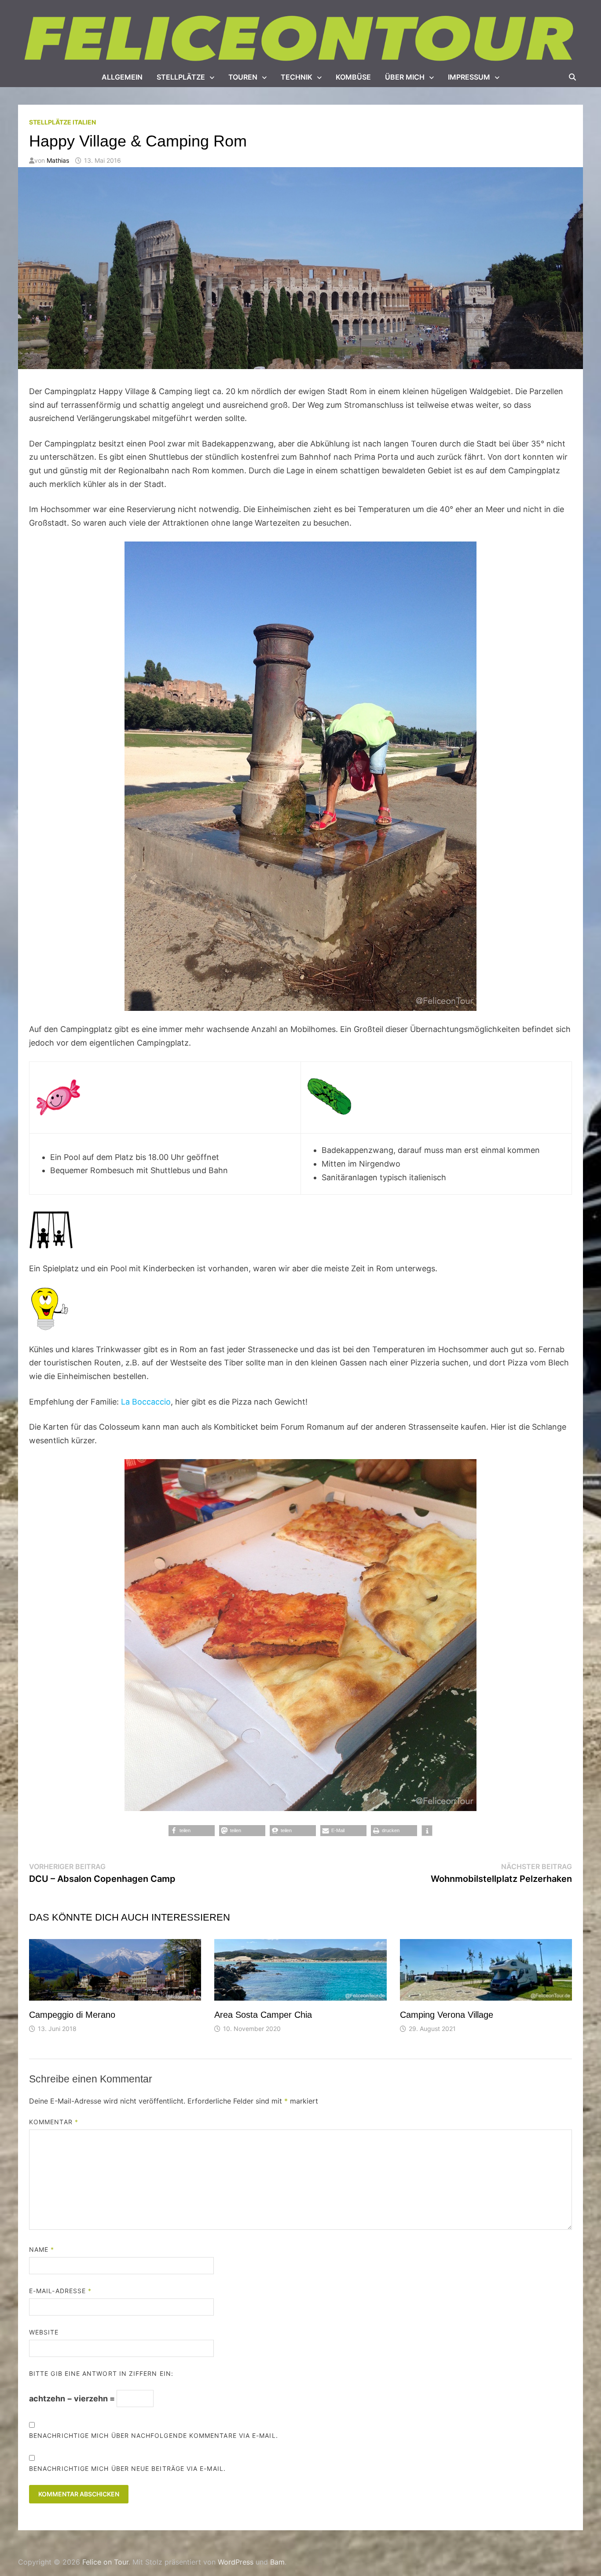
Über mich (405, 77)
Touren (243, 77)
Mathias (58, 160)
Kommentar (54, 2122)
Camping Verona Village (447, 2015)
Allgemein (122, 77)
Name (42, 2249)
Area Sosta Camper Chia (263, 2015)
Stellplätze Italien (62, 122)
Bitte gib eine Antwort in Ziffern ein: (101, 2373)
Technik (297, 77)
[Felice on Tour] (300, 39)
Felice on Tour (105, 2562)
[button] (192, 1831)
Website (44, 2332)
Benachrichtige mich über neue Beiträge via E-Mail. (127, 2468)
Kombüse (353, 77)
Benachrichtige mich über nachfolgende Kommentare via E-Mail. (154, 2435)
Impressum (469, 77)
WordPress (236, 2562)
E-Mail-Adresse (60, 2291)
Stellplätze (181, 77)
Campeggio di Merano (72, 2015)
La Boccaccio (146, 1402)
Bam (277, 2562)
